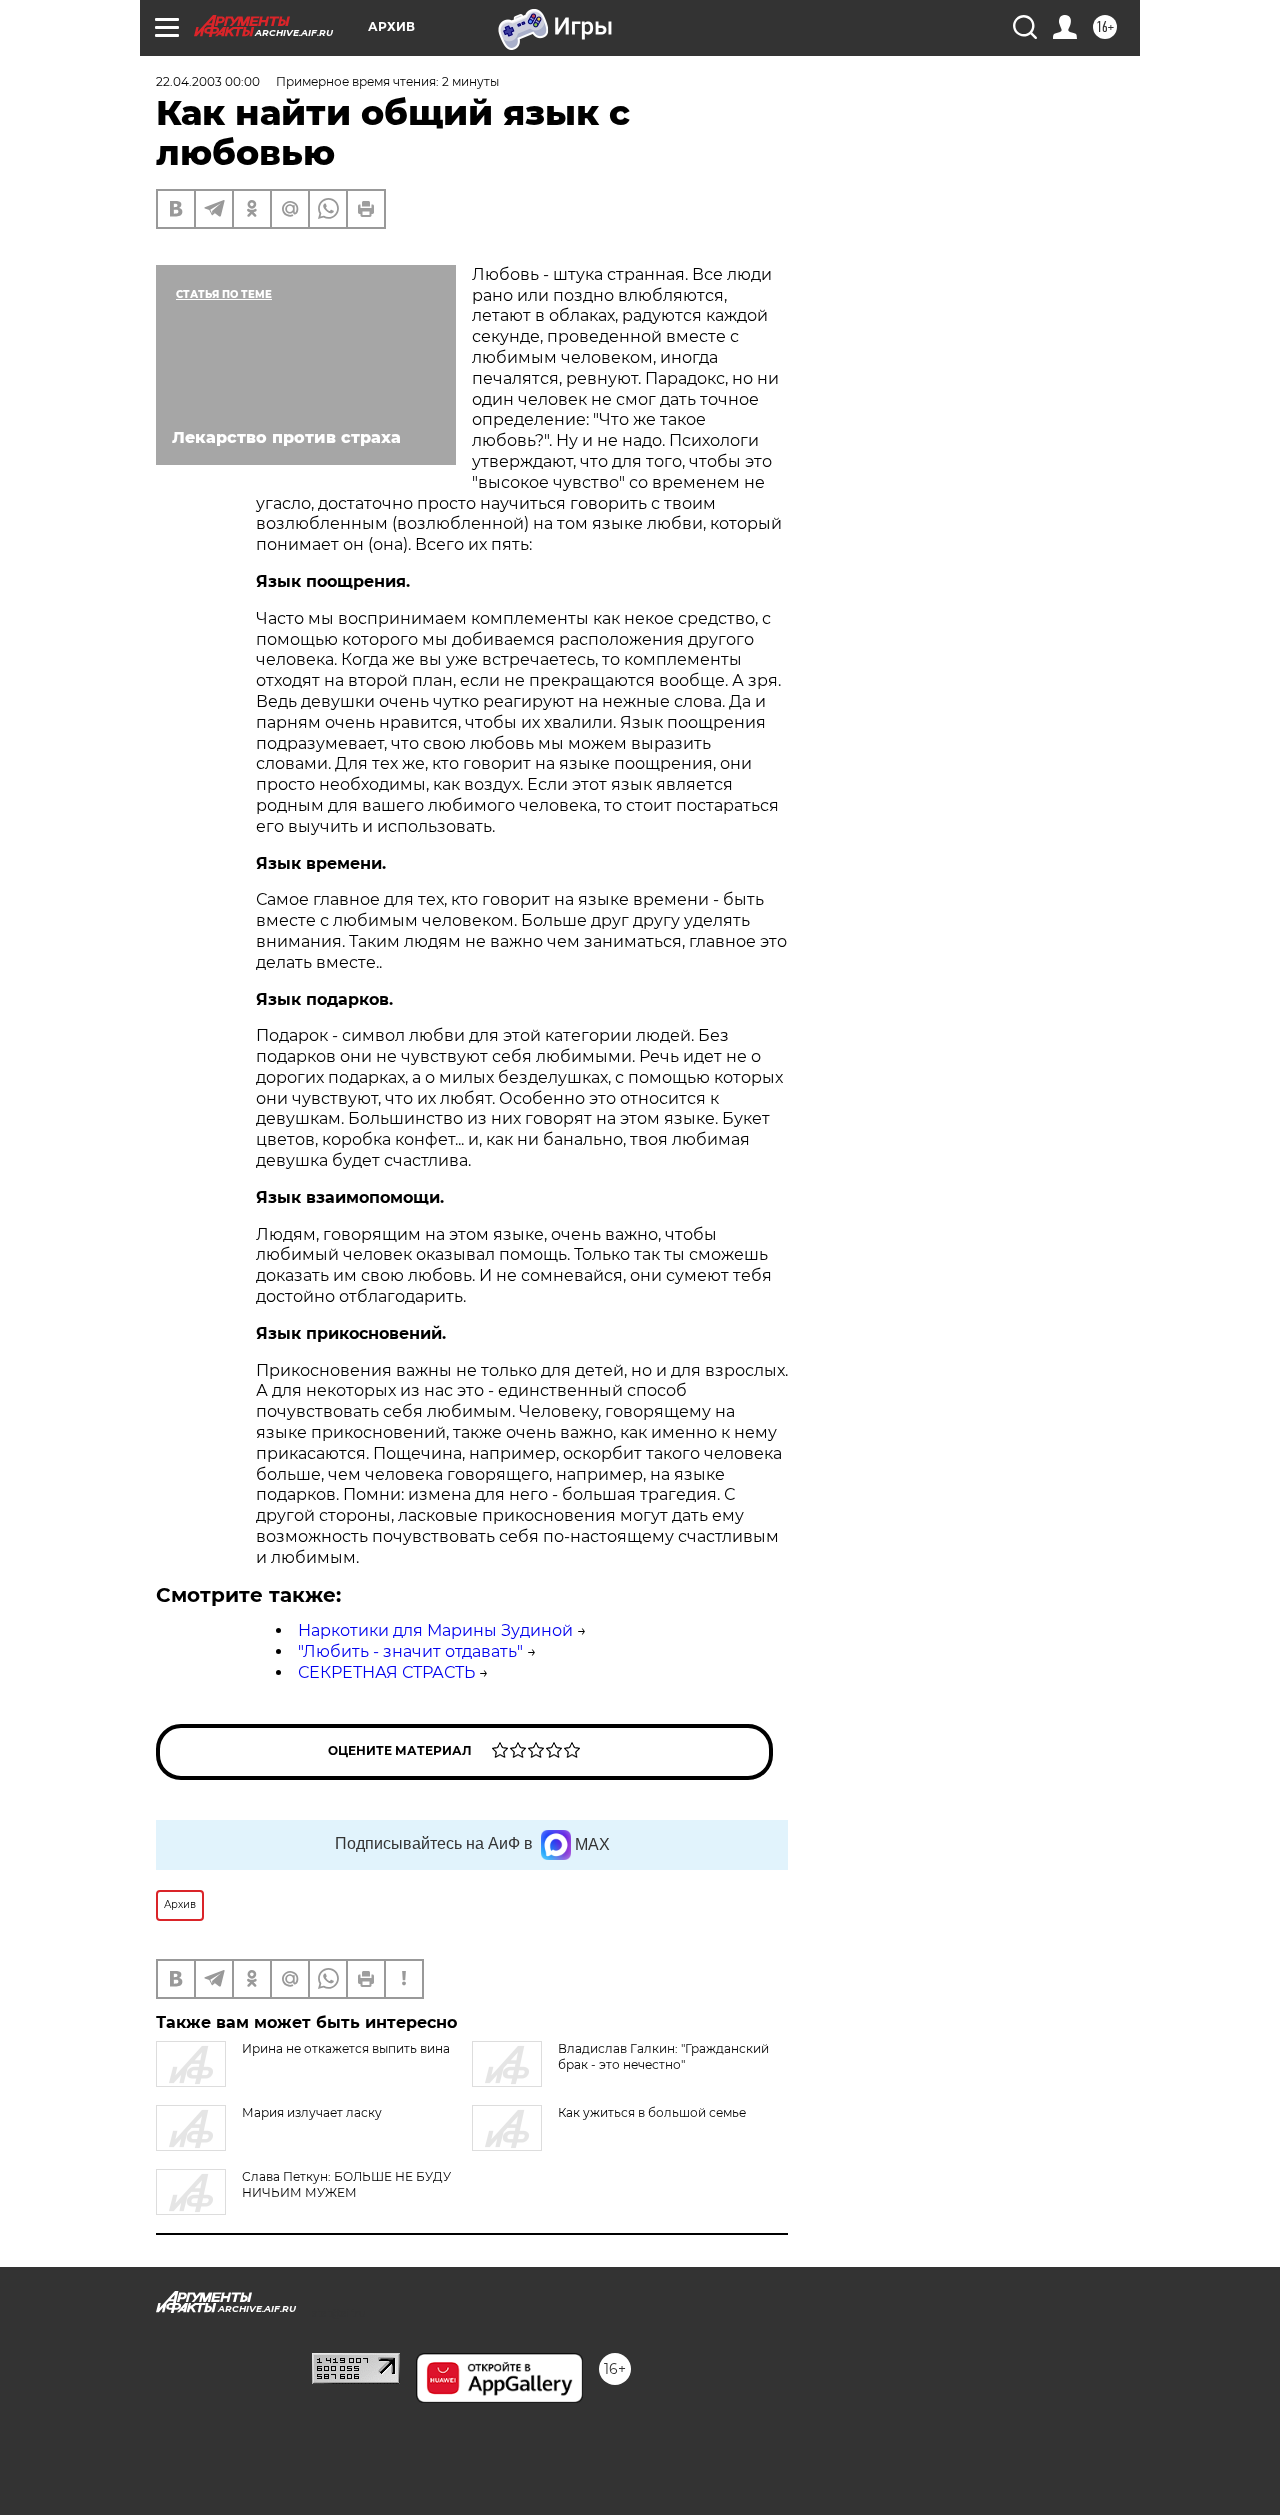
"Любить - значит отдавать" (410, 1651)
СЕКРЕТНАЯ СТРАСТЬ (386, 1672)
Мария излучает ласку (312, 2112)
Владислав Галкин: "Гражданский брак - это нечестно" (663, 2056)
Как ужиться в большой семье (652, 2112)
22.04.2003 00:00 (208, 81)
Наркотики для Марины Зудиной (435, 1630)
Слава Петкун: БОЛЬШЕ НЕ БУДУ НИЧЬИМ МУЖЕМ (346, 2184)
